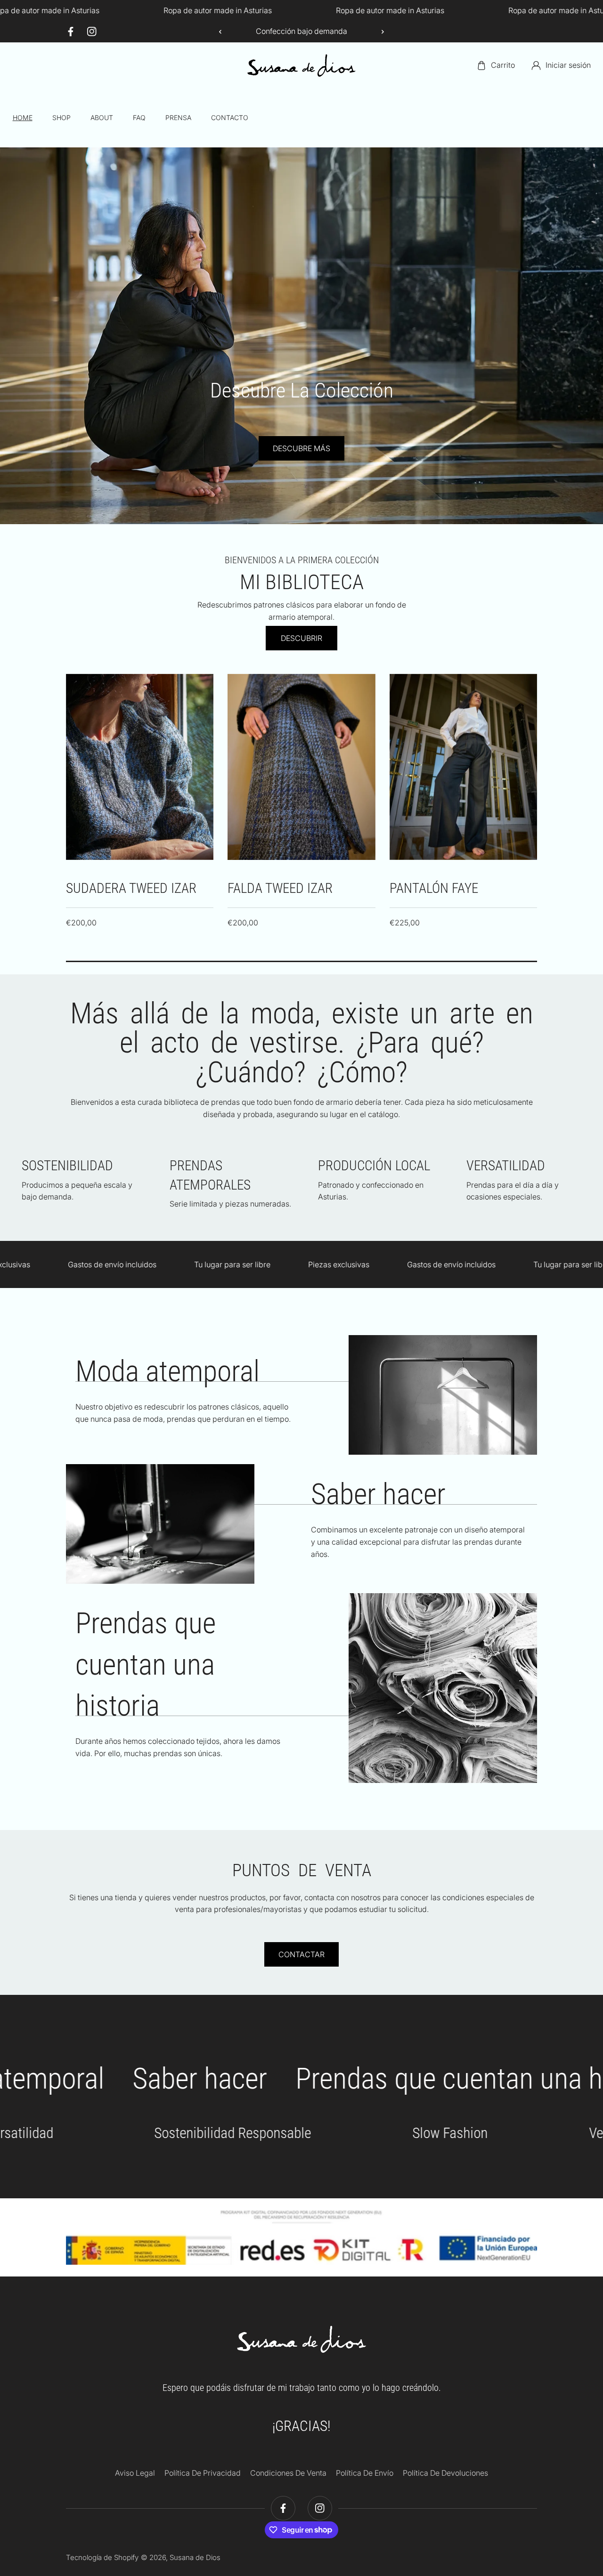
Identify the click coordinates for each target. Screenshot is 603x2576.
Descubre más (347, 448)
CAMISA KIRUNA (110, 888)
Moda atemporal (167, 1371)
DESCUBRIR (301, 638)
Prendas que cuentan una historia (146, 1664)
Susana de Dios (195, 2557)
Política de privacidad (203, 2473)
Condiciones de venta (288, 2473)
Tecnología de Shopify (102, 2557)
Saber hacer (378, 1494)
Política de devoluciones (445, 2473)
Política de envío (365, 2473)
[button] (379, 32)
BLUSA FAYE (260, 888)
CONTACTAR (301, 1954)
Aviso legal (135, 2473)
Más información (323, 1518)
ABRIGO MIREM (431, 888)
